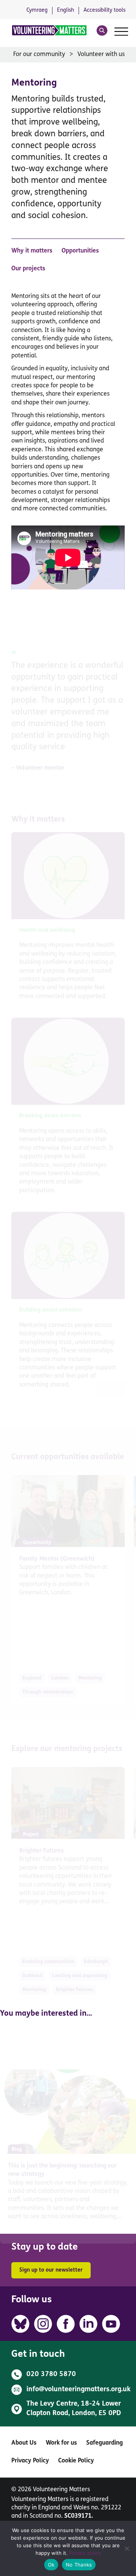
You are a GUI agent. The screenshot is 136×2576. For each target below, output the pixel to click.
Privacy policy (85, 2553)
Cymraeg (37, 10)
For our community (39, 55)
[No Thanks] (127, 2548)
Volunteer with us (101, 55)
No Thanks (79, 2565)
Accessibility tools (104, 10)
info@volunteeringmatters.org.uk (79, 2390)
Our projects (28, 269)
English (66, 10)
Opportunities (80, 251)
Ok (51, 2565)
